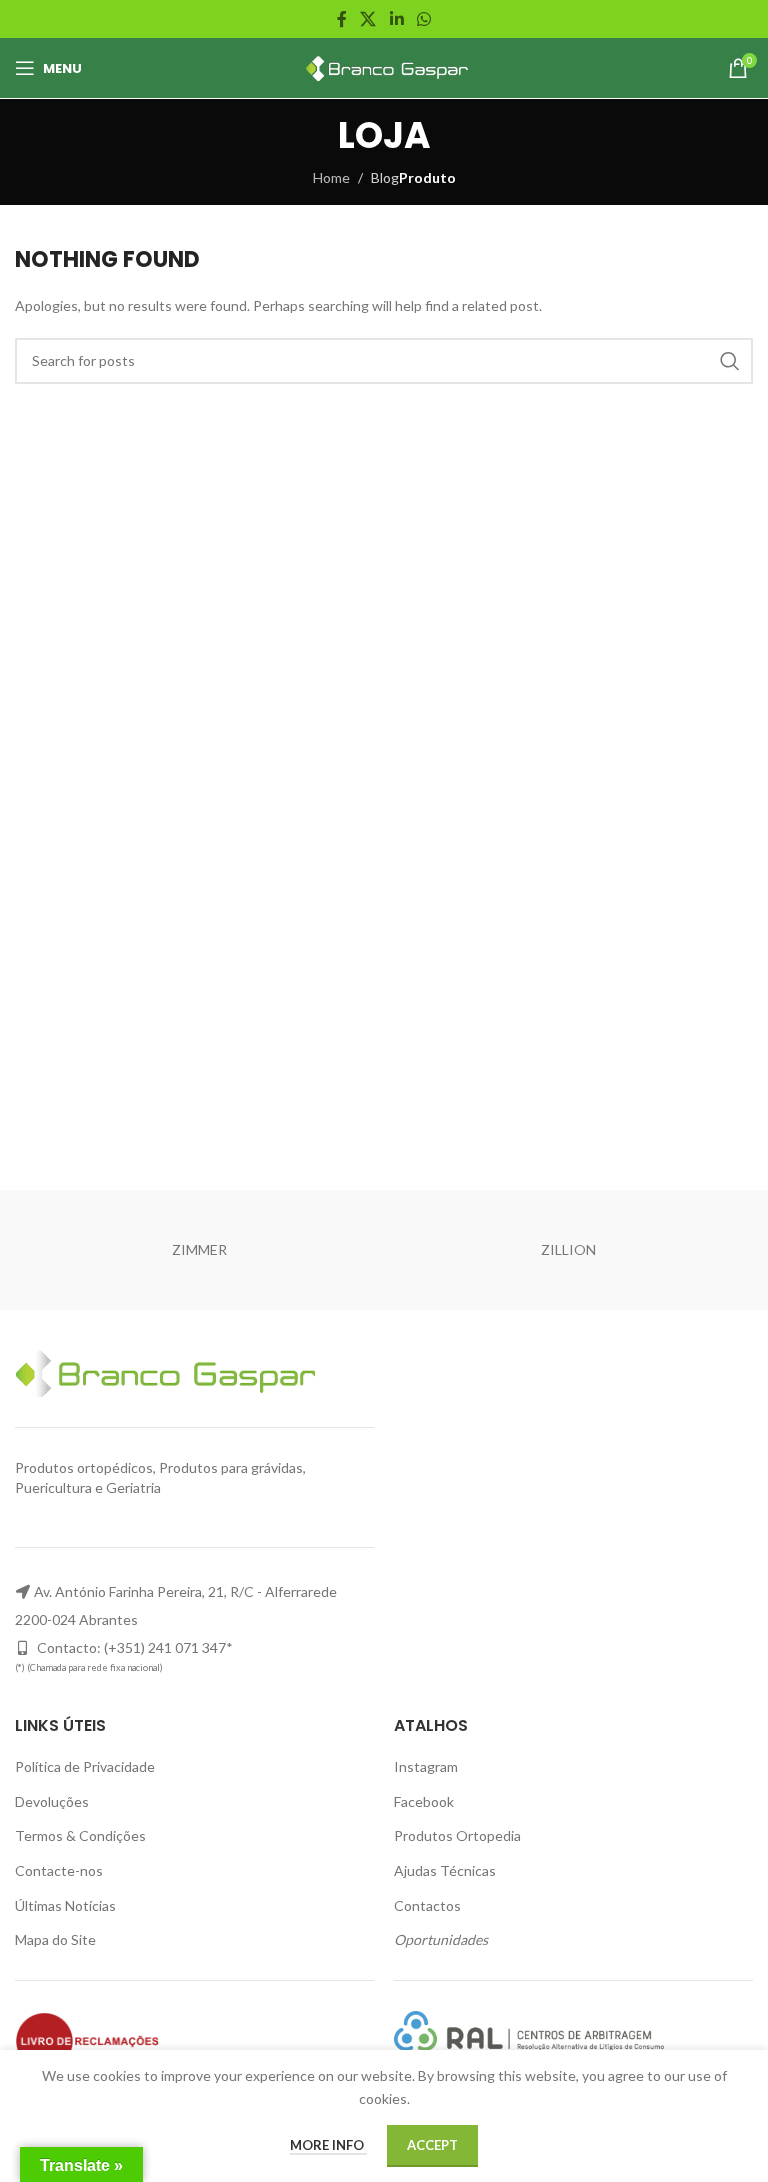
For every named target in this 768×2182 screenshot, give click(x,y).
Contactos (427, 1905)
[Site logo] (384, 66)
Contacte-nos (59, 1870)
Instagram (426, 1766)
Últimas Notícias (65, 1905)
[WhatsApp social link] (423, 19)
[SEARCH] (730, 361)
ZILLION (568, 1249)
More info (328, 2145)
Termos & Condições (80, 1835)
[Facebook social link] (341, 19)
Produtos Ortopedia (457, 1835)
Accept (432, 2145)
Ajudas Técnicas (445, 1870)
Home (331, 177)
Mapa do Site (55, 1939)
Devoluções (52, 1801)
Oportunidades (441, 1939)
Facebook (424, 1801)
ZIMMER (199, 1249)
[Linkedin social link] (396, 19)
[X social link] (368, 19)
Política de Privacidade (85, 1766)
